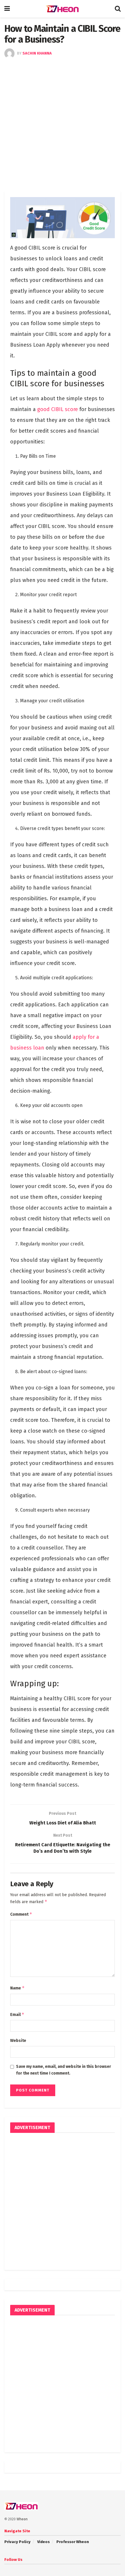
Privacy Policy (17, 2542)
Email (17, 2014)
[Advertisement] (63, 124)
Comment (21, 1914)
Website (18, 2041)
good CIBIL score (58, 409)
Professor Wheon (73, 2542)
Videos (43, 2542)
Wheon (22, 2519)
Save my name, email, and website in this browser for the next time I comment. (64, 2070)
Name (17, 1988)
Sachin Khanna (37, 53)
